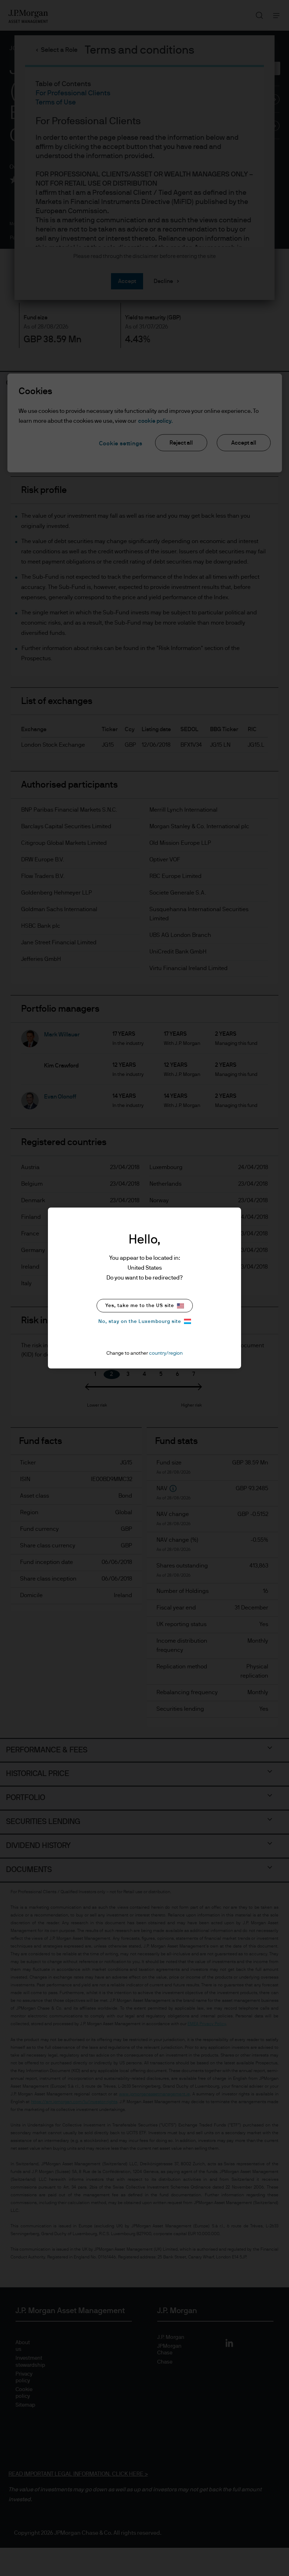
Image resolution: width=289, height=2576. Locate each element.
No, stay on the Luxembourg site (140, 1322)
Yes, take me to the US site (140, 1306)
